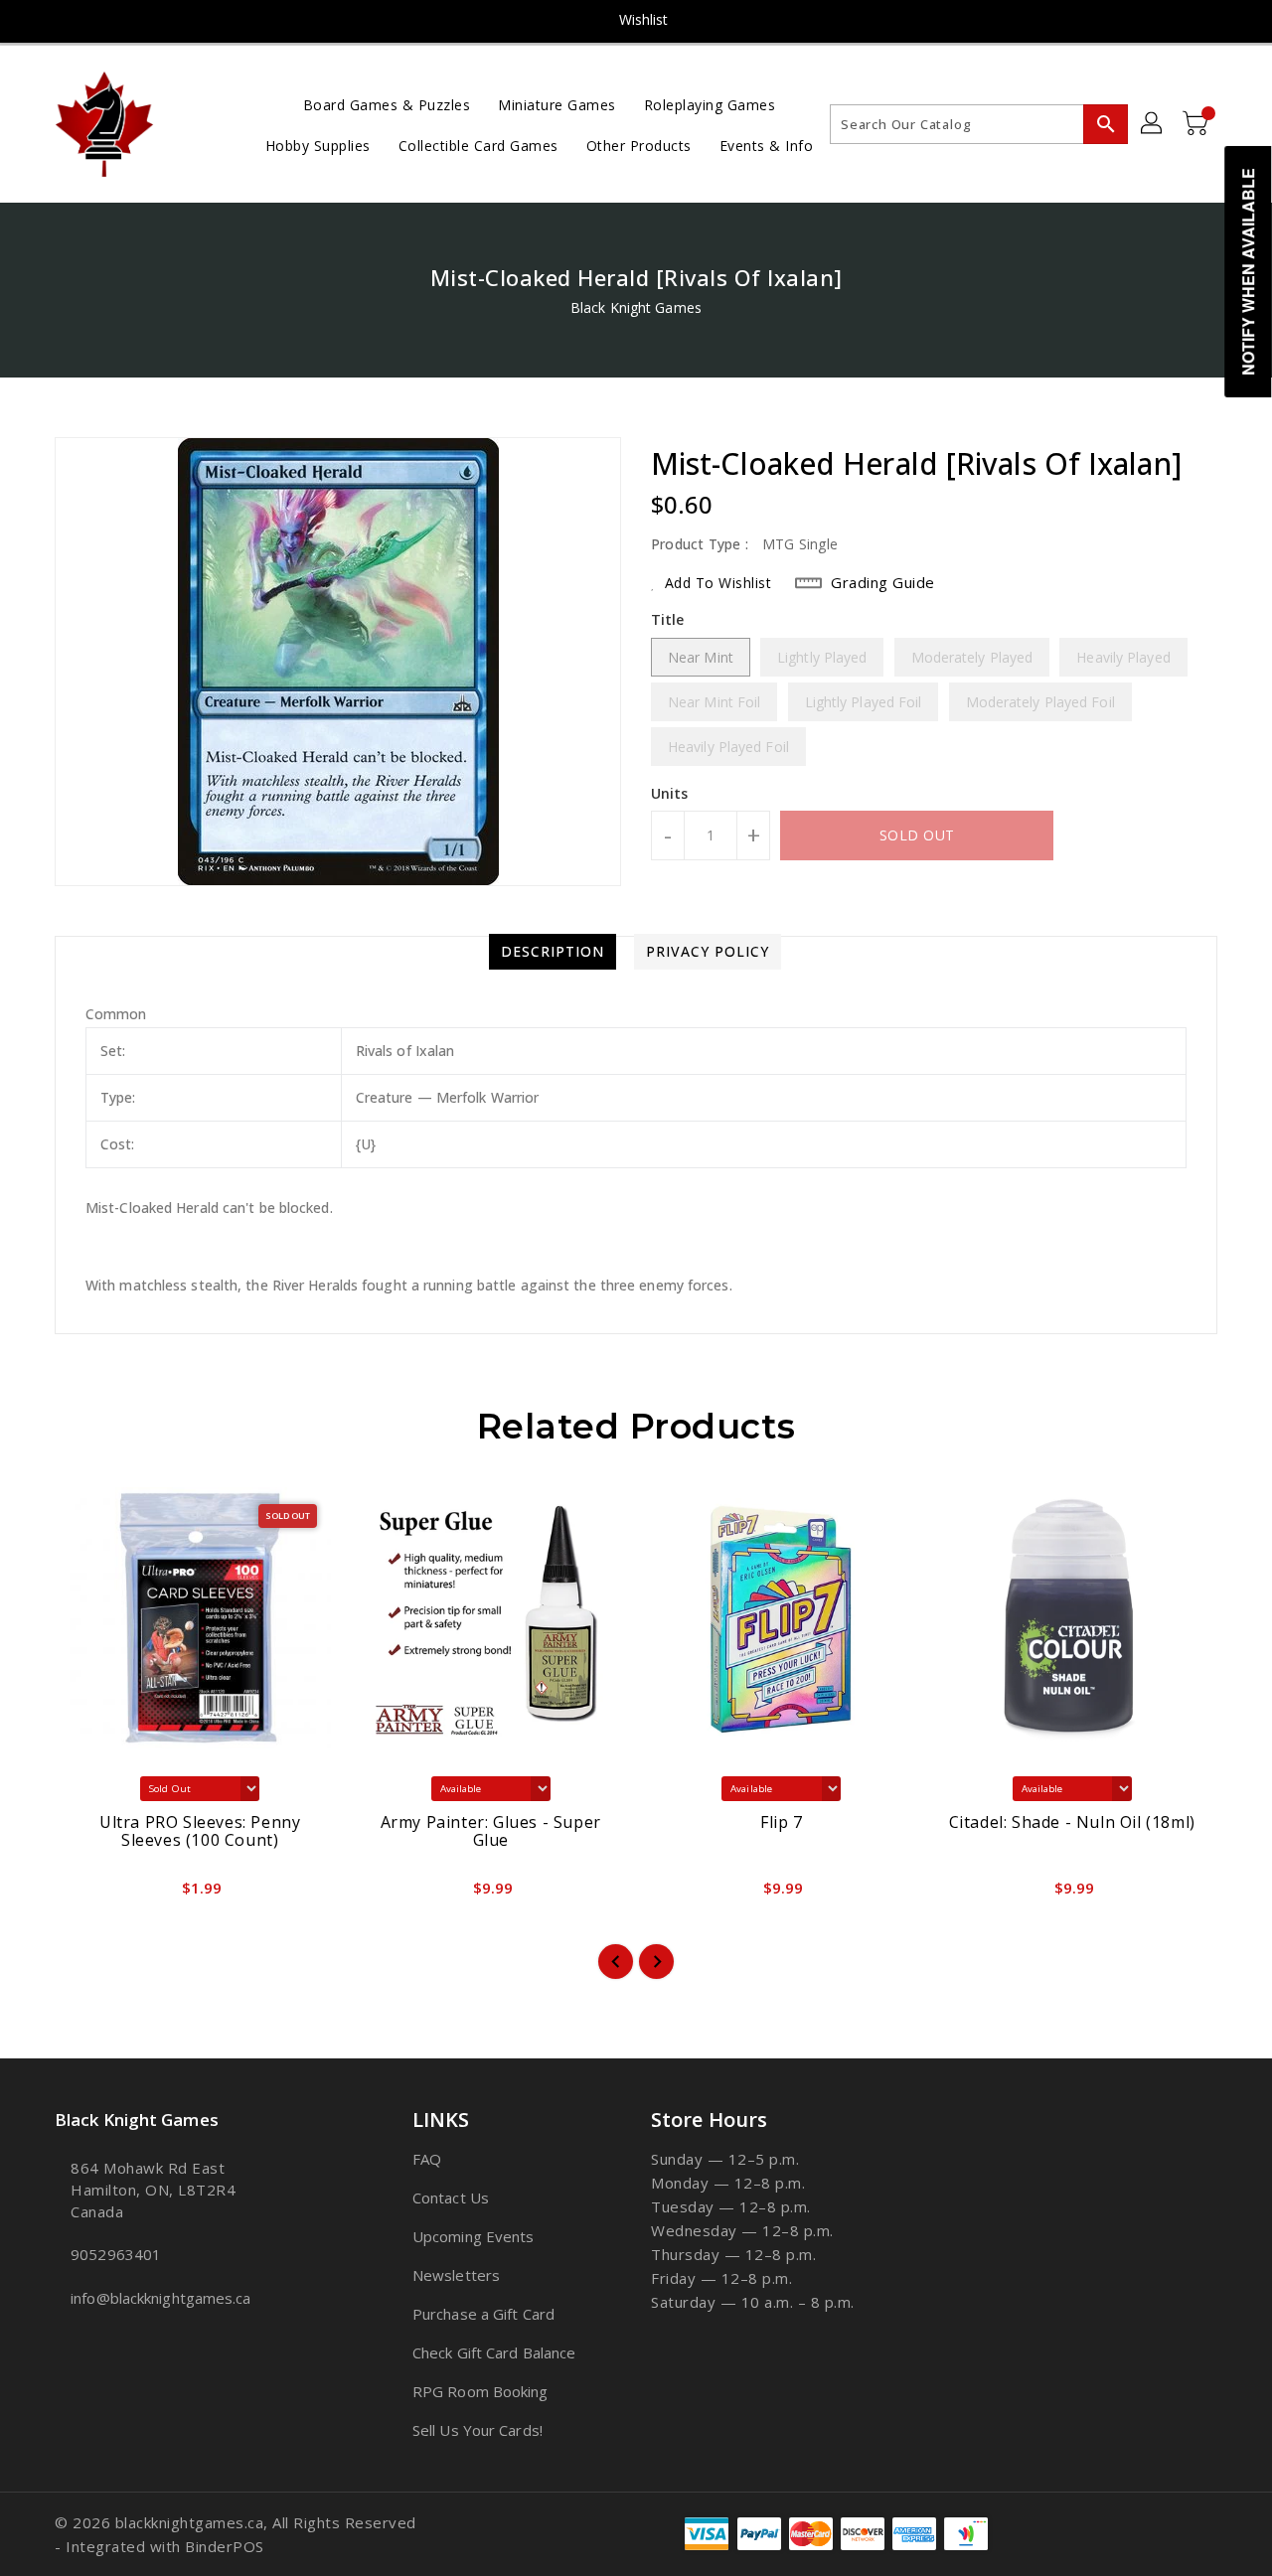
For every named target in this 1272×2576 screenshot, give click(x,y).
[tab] (553, 952)
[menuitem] (387, 104)
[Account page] (1153, 124)
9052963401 (116, 2254)
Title (668, 619)
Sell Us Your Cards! (477, 2430)
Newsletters (456, 2275)
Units (670, 794)
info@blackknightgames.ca (160, 2298)
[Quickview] (86, 1894)
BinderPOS (225, 2546)
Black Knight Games (636, 307)
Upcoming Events (474, 2236)
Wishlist (644, 19)
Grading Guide (883, 582)
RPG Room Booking (480, 2391)
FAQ (427, 2159)
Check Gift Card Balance (494, 2352)
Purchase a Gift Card (483, 2314)
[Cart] (1197, 124)
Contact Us (451, 2197)
